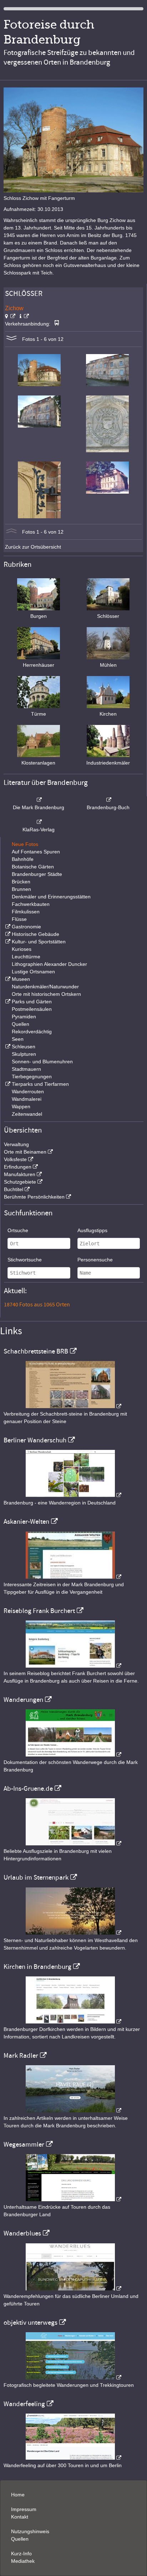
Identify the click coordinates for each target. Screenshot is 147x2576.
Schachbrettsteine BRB (36, 1351)
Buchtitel (14, 1189)
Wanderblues (22, 2233)
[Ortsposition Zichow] (10, 316)
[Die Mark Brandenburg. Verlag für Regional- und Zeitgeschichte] (39, 800)
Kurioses (22, 949)
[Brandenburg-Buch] (108, 800)
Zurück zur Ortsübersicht (33, 547)
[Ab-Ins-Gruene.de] (73, 1844)
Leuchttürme (26, 957)
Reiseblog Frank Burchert (39, 1611)
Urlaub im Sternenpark (36, 1877)
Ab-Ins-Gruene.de (28, 1789)
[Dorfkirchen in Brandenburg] (73, 2022)
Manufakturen (20, 1174)
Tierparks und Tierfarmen (40, 1084)
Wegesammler (24, 2144)
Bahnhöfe (23, 859)
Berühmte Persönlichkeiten (34, 1197)
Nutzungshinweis (30, 2531)
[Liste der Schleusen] (7, 1047)
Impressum (24, 2509)
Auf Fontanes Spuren (36, 852)
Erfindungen (18, 1167)
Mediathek (23, 2561)
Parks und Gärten (32, 1002)
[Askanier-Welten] (73, 1577)
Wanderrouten (28, 1092)
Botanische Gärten (33, 867)
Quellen (21, 1024)
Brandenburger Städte (37, 874)
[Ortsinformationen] (24, 316)
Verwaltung (16, 1144)
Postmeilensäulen (32, 1009)
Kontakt (20, 2517)
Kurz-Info (21, 2554)
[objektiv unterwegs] (73, 2378)
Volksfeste (15, 1159)
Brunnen (21, 889)
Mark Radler (21, 2056)
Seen (18, 1039)
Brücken (21, 882)
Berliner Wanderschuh (35, 1440)
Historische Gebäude (36, 934)
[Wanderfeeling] (73, 2458)
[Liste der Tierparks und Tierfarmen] (7, 1084)
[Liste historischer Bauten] (7, 934)
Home (18, 2495)
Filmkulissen (26, 912)
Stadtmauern (26, 1069)
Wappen (21, 1106)
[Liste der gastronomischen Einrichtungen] (7, 927)
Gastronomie (26, 927)
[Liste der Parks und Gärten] (7, 1002)
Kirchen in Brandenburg (37, 1967)
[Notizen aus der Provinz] (73, 2111)
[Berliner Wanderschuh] (73, 1495)
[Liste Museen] (7, 979)
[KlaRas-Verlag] (39, 822)
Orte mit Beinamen (25, 1152)
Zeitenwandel (27, 1114)
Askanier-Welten (26, 1522)
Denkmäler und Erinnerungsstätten (51, 897)
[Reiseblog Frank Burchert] (73, 1666)
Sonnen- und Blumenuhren (42, 1062)
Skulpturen (24, 1054)
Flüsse (19, 919)
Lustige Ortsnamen (33, 972)
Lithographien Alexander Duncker (49, 964)
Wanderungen (23, 1700)
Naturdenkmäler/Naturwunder (45, 987)
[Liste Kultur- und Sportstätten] (7, 942)
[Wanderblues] (73, 2289)
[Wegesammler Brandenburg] (73, 2199)
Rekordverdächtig (32, 1032)
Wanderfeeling (24, 2404)
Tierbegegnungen (32, 1077)
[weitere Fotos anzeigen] (11, 339)
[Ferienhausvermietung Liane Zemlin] (73, 1933)
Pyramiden (24, 1017)
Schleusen (24, 1047)
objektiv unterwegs (31, 2323)
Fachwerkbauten (31, 904)
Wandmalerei (27, 1099)
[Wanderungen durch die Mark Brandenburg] (73, 1755)
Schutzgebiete (20, 1182)
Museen (21, 979)
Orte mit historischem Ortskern (46, 994)
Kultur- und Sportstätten (39, 942)
